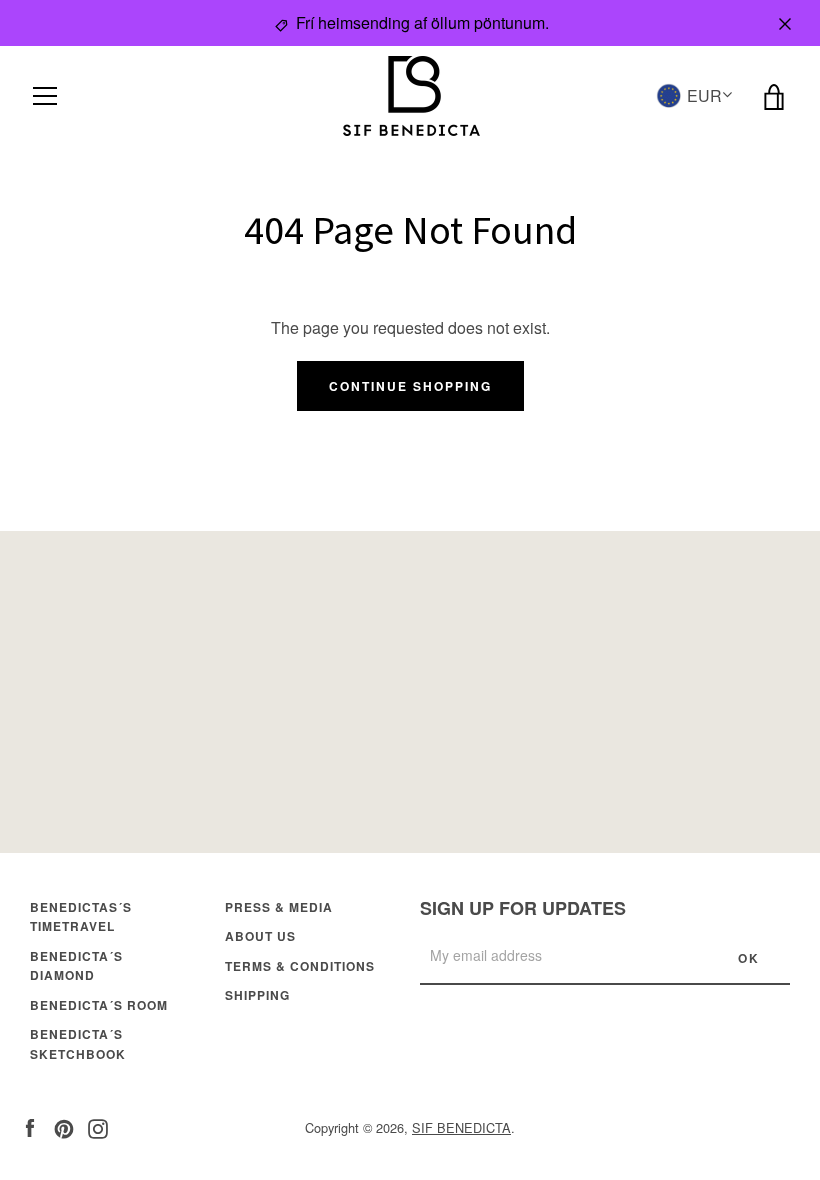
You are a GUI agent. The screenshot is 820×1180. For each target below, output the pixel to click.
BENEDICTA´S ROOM (99, 1005)
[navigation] (45, 96)
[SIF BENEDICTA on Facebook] (30, 1126)
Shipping (257, 995)
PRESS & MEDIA (279, 907)
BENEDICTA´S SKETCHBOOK (78, 1044)
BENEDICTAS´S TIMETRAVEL (81, 917)
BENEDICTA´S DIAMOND (76, 966)
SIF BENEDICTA (461, 1127)
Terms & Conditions (300, 966)
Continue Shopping (410, 386)
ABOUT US (260, 936)
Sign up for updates (523, 908)
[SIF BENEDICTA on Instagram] (98, 1126)
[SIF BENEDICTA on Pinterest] (64, 1126)
